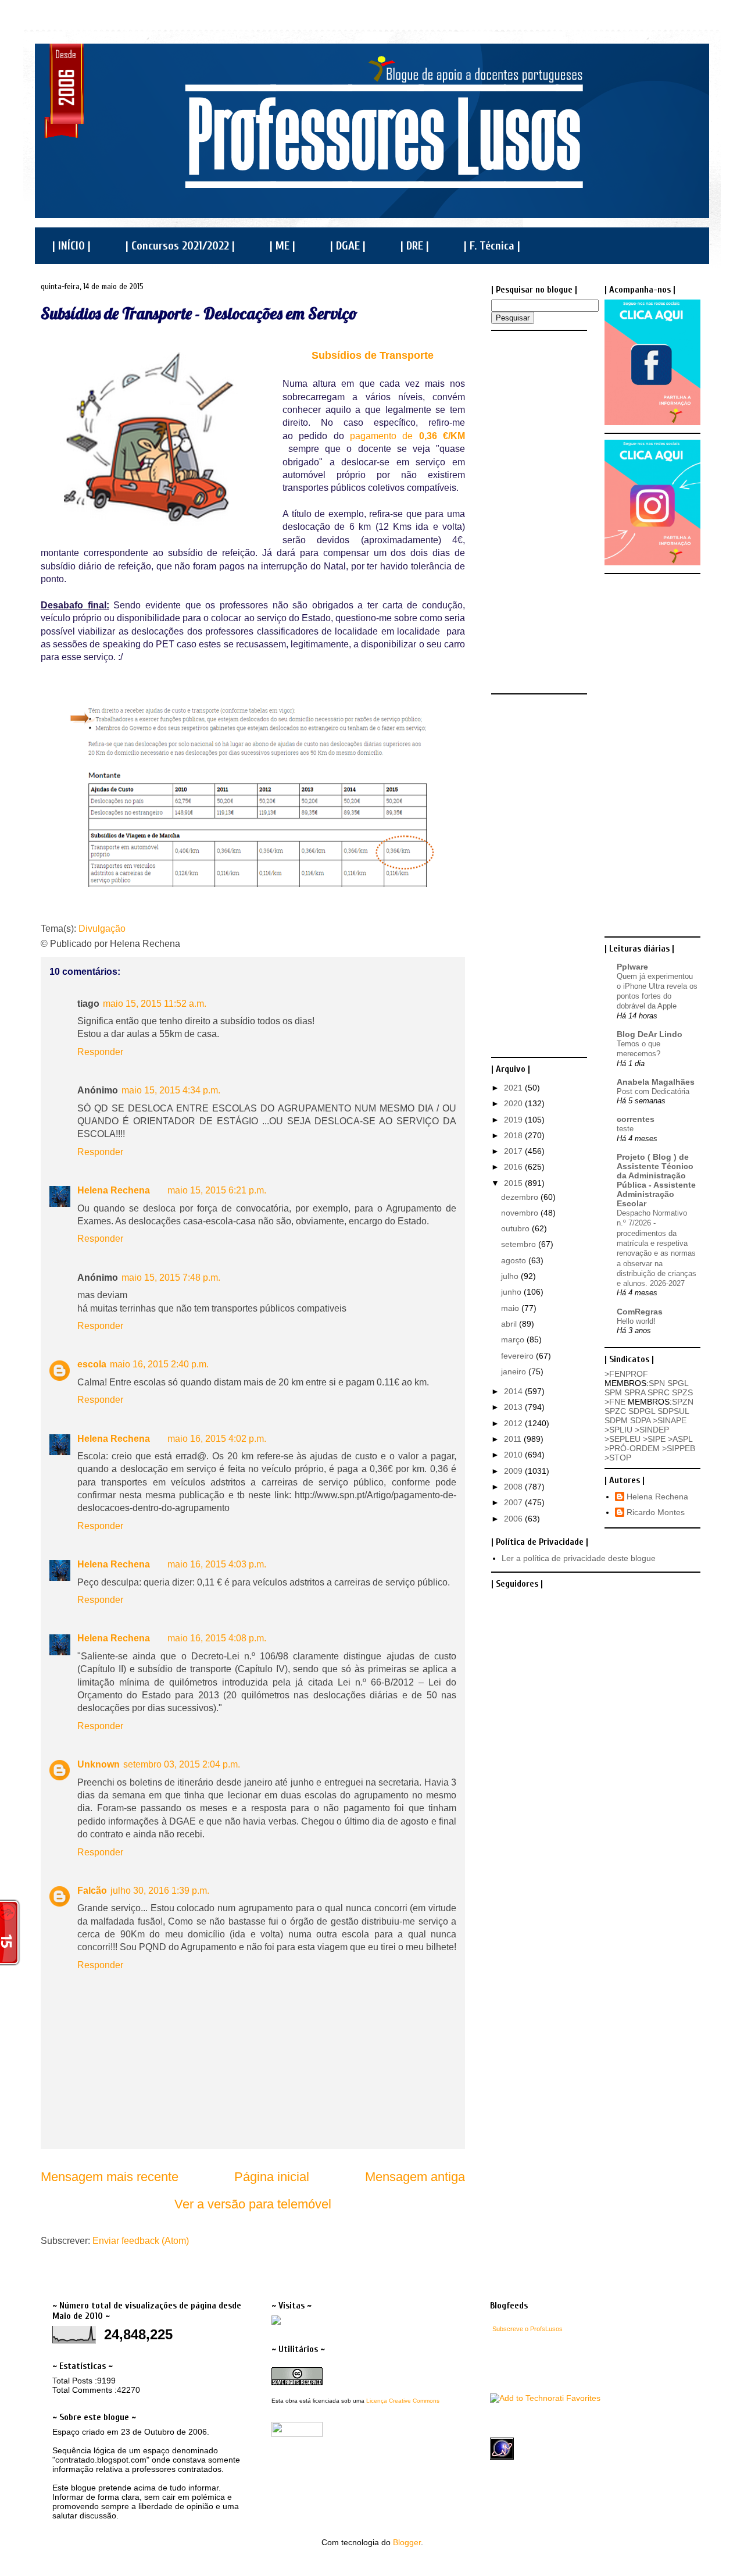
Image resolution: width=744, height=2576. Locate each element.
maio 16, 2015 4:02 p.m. (217, 1439)
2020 (514, 1103)
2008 (514, 1487)
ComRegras (640, 1312)
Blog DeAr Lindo (650, 1034)
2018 (514, 1135)
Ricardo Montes (656, 1512)
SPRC (659, 1392)
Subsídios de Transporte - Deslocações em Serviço (199, 313)
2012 (514, 1423)
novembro (521, 1213)
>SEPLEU (623, 1439)
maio (511, 1308)
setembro (520, 1244)
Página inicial (272, 2177)
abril (510, 1324)
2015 (514, 1183)
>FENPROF (626, 1374)
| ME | (282, 246)
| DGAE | (348, 246)
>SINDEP (652, 1430)
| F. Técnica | (492, 246)
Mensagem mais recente (110, 2177)
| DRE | (415, 246)
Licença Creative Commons (403, 2401)
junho (512, 1292)
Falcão (92, 1891)
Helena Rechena (114, 1190)
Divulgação (102, 929)
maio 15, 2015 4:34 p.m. (171, 1090)
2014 (514, 1391)
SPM (613, 1392)
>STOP (618, 1458)
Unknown (99, 1764)
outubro (516, 1228)
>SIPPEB (679, 1448)
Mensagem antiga (415, 2177)
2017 (514, 1151)
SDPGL (642, 1411)
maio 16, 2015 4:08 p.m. (217, 1638)
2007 (514, 1502)
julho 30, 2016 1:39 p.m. (160, 1891)
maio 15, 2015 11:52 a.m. (155, 1004)
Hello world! (636, 1321)
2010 (514, 1455)
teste (625, 1129)
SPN (657, 1383)
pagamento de (407, 436)
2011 (514, 1439)
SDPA (640, 1420)
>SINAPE (670, 1420)
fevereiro (518, 1356)
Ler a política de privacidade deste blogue (579, 1558)
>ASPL (680, 1439)
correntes (636, 1119)
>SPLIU (618, 1430)
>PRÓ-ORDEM (632, 1448)
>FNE (615, 1402)
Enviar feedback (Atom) (141, 2241)
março (514, 1339)
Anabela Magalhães (656, 1082)
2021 (514, 1088)
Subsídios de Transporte (374, 355)
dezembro (521, 1197)
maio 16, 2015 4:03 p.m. (217, 1564)
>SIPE (654, 1439)
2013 (514, 1407)
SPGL (678, 1383)
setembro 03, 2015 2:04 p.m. (182, 1764)
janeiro (515, 1371)
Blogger (407, 2542)
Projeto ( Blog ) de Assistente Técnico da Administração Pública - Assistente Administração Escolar (656, 1180)
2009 (514, 1471)
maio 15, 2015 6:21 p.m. (217, 1190)
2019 (514, 1120)
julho (511, 1276)
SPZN (683, 1402)
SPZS (682, 1392)
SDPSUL (673, 1411)
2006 (514, 1519)
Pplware (632, 967)
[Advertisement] (538, 511)
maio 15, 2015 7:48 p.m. (171, 1278)
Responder (100, 1052)
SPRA (635, 1392)
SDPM (616, 1420)
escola (92, 1364)
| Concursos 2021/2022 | (180, 246)
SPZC (615, 1411)
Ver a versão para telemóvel (253, 2204)
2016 (514, 1167)
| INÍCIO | (71, 246)
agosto (515, 1260)
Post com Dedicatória (653, 1091)
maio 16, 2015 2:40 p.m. (159, 1364)
